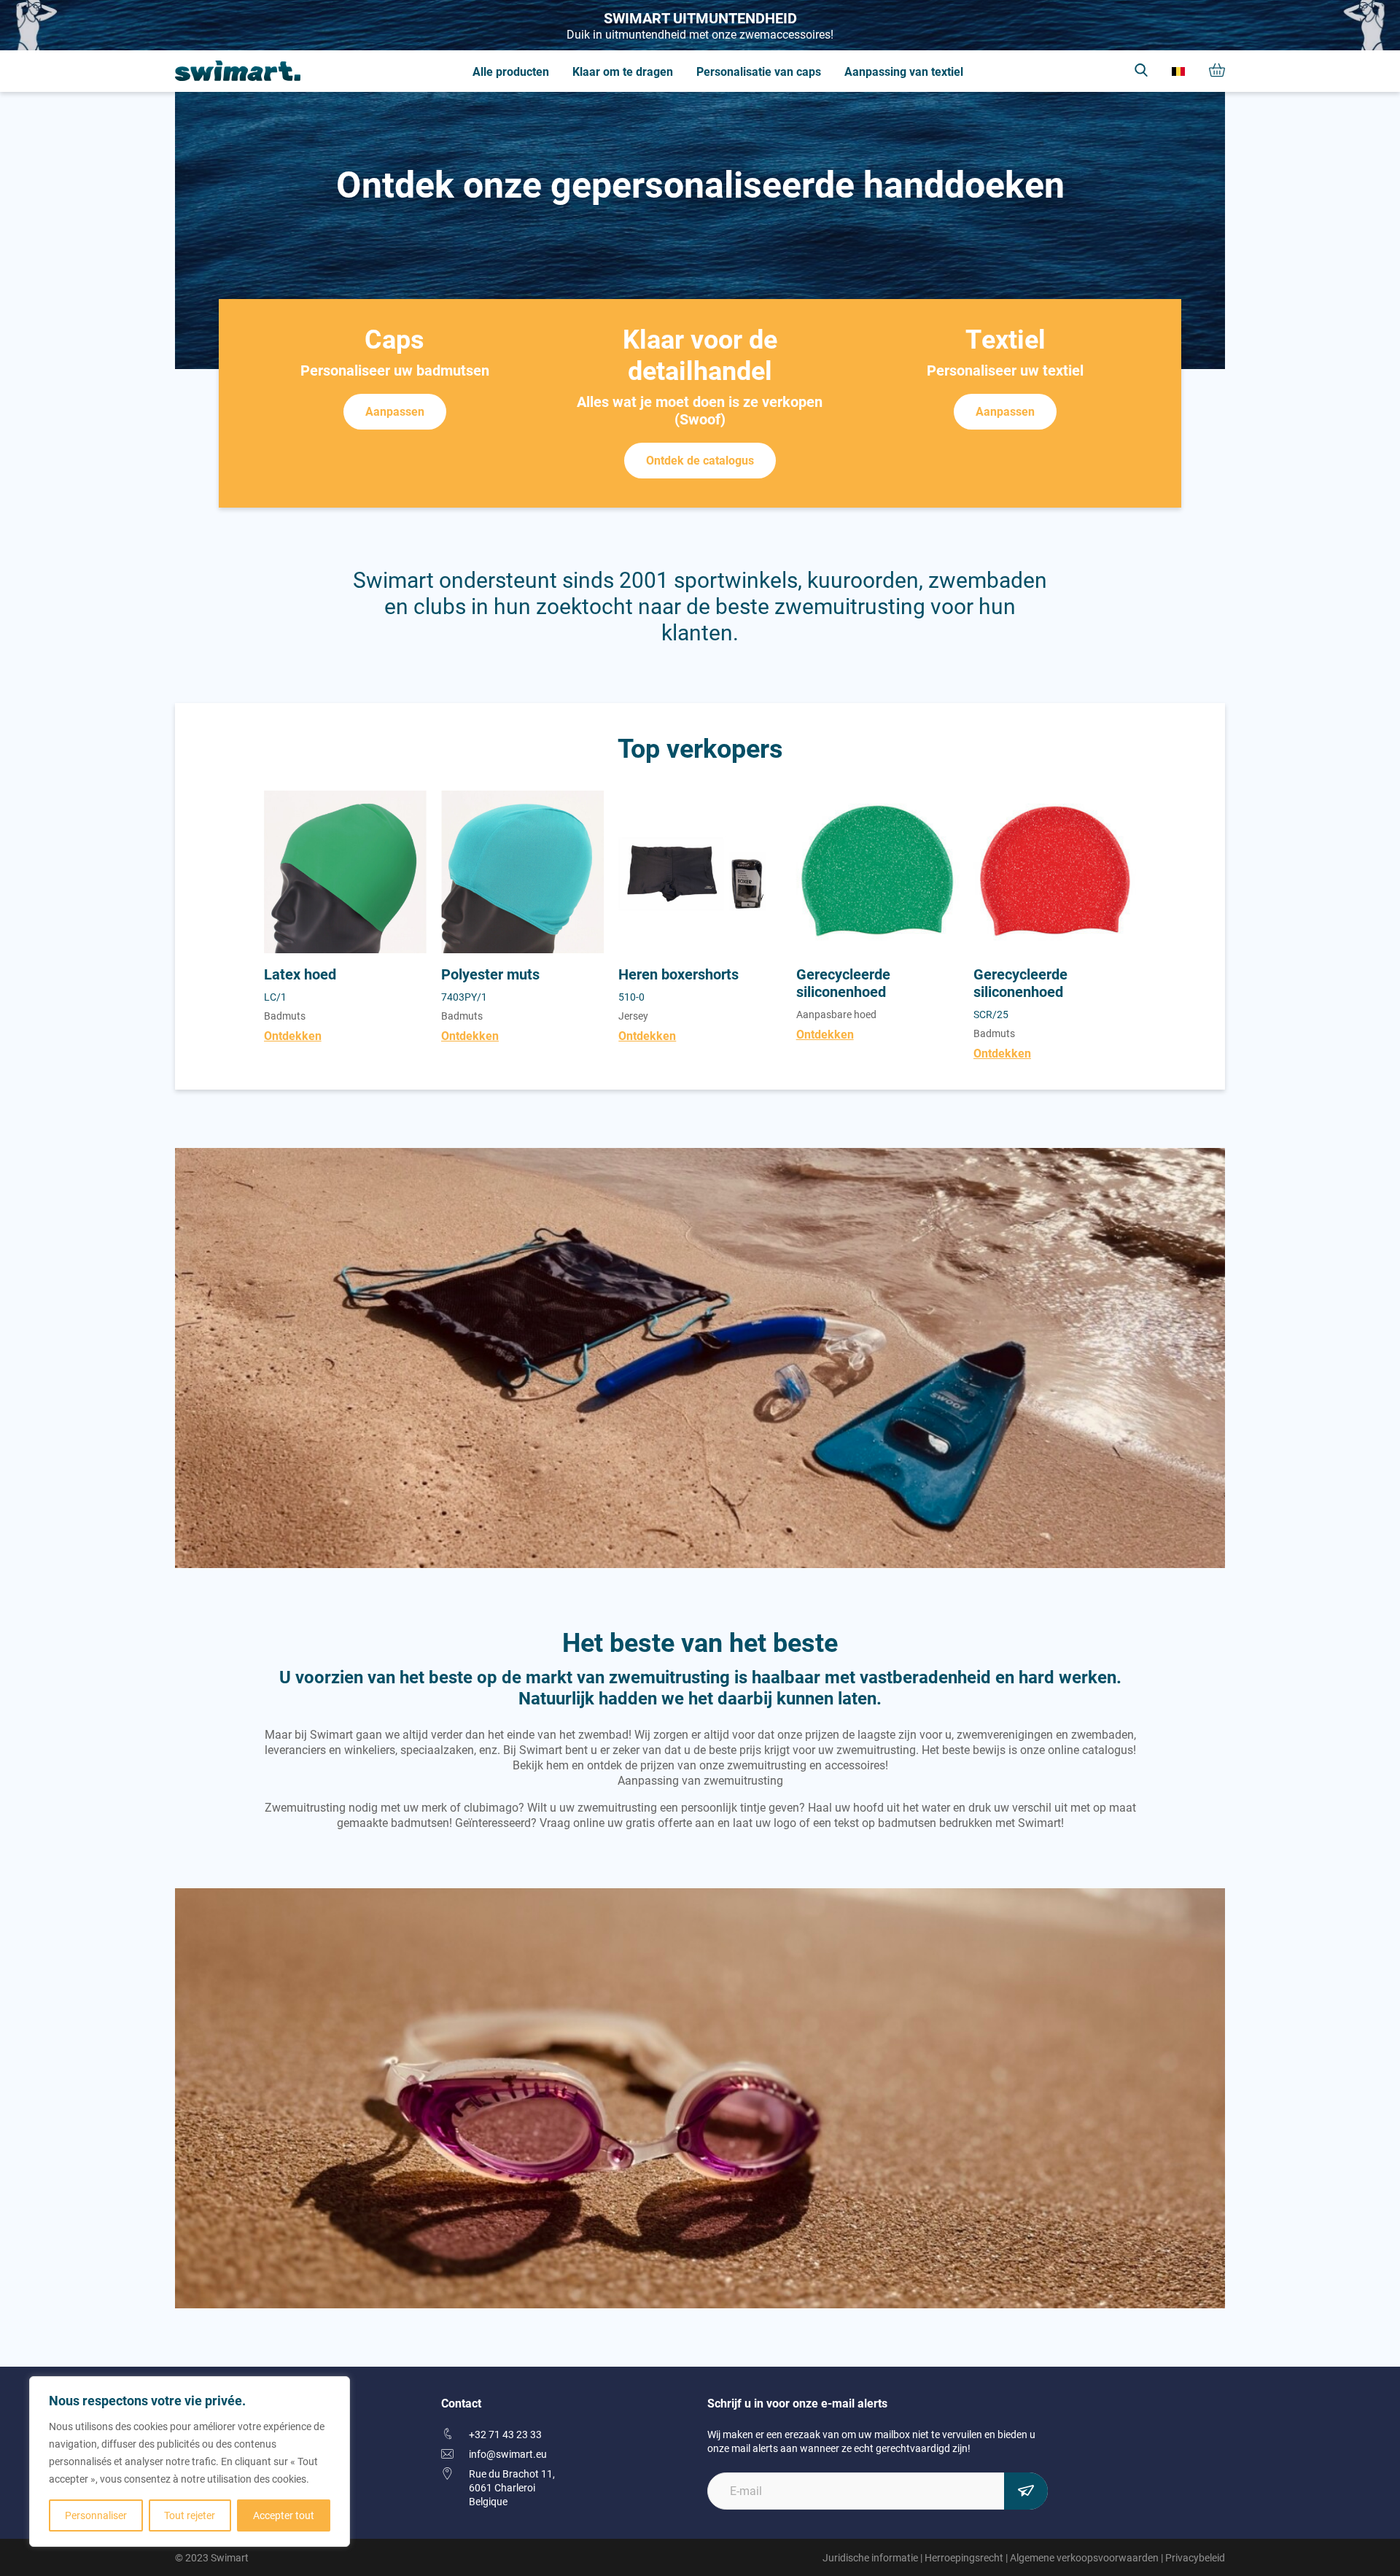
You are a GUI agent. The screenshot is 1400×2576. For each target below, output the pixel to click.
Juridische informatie (870, 2557)
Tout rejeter (190, 2515)
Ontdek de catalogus (700, 460)
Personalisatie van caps (759, 71)
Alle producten (511, 71)
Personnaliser (96, 2515)
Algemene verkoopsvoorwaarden (1084, 2557)
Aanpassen (395, 411)
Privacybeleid (1195, 2557)
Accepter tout (284, 2515)
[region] (190, 2461)
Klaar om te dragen (623, 71)
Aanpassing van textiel (904, 71)
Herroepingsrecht (964, 2557)
